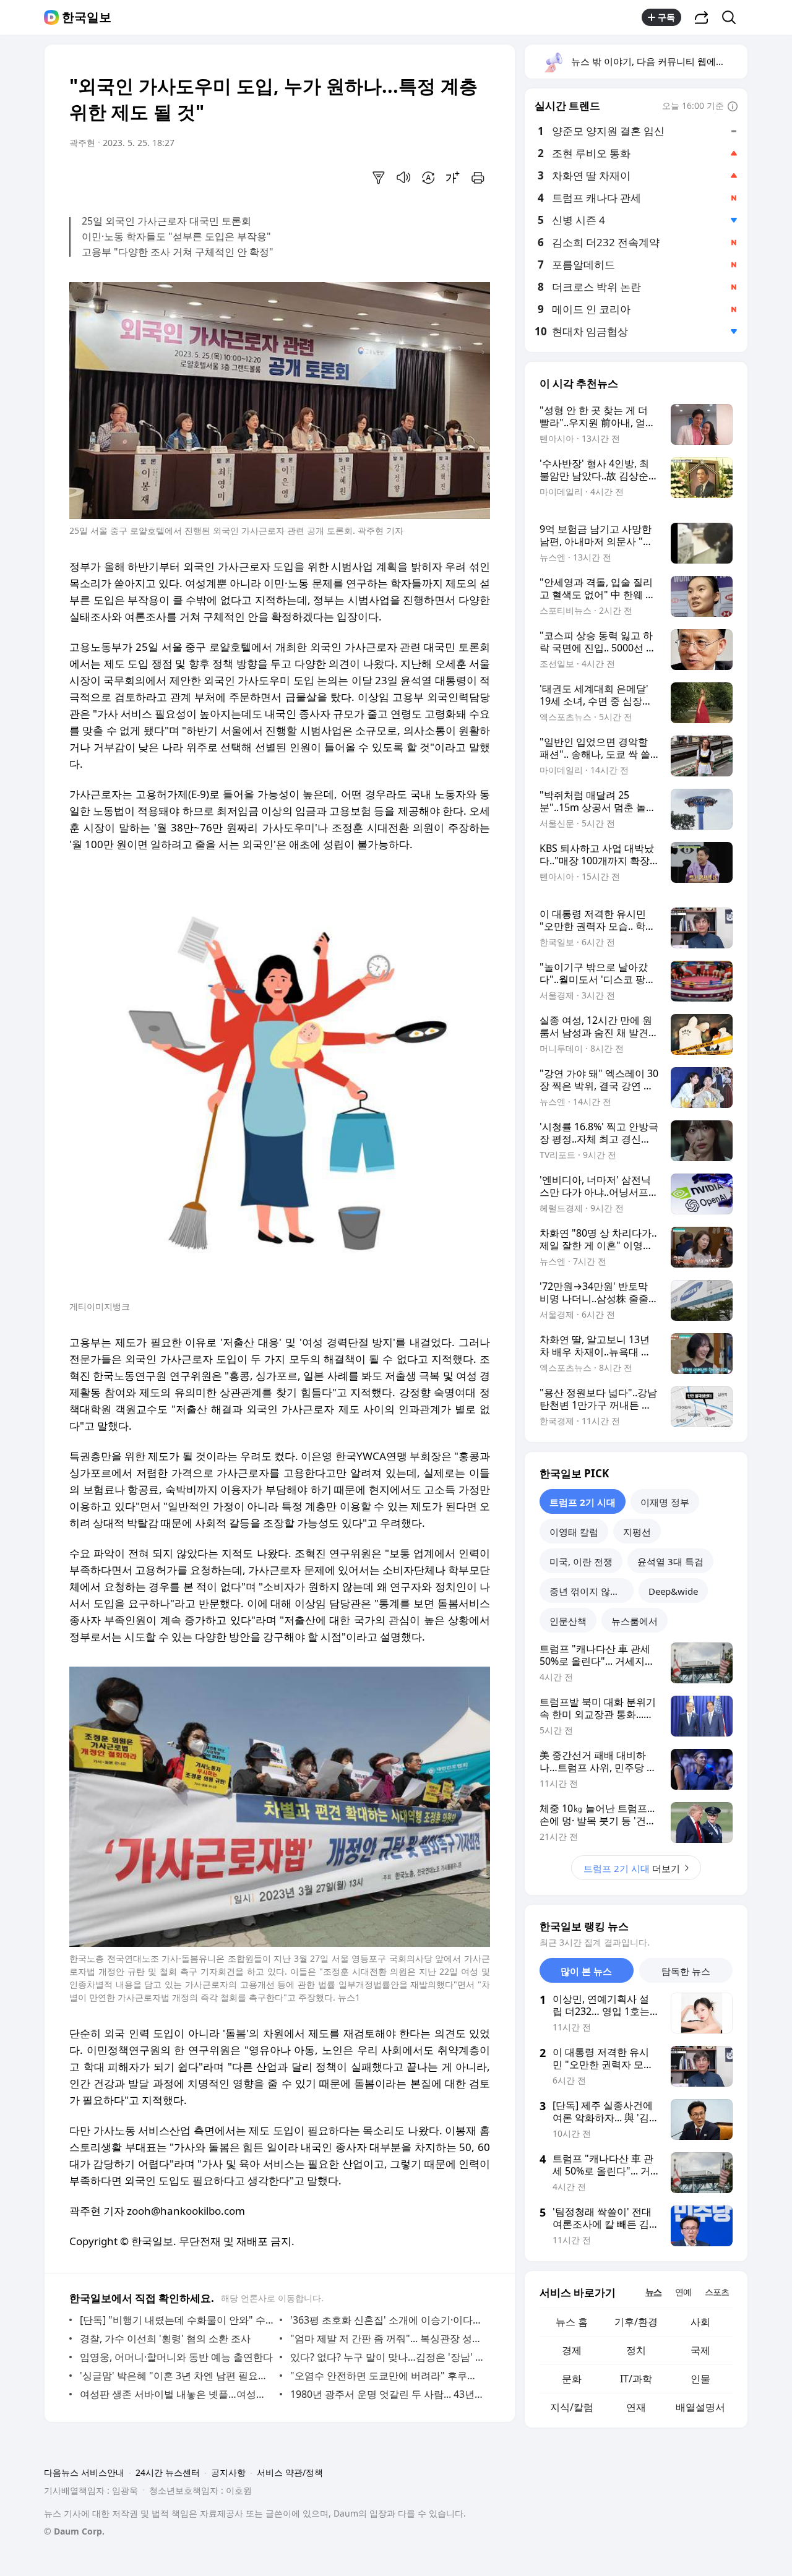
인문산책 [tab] (568, 1621)
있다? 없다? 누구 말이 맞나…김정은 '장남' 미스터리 (387, 2357)
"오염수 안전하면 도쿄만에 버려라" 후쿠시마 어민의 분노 (387, 2376)
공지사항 (228, 2472)
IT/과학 (636, 2379)
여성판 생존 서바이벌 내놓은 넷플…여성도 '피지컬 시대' (177, 2394)
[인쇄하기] (478, 178)
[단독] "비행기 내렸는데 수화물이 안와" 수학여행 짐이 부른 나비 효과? (177, 2320)
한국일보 (87, 17)
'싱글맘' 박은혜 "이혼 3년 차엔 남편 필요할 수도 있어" (177, 2376)
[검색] (733, 17)
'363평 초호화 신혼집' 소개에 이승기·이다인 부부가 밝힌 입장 (387, 2320)
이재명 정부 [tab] (665, 1502)
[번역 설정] (428, 178)
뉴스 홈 (572, 2322)
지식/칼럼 (572, 2407)
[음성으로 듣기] (403, 178)
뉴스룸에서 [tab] (635, 1621)
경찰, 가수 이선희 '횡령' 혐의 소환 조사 (165, 2338)
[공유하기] (702, 17)
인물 (700, 2379)
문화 (572, 2379)
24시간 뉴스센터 (168, 2472)
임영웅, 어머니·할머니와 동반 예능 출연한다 (176, 2357)
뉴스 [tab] (653, 2292)
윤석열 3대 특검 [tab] (670, 1561)
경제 (572, 2350)
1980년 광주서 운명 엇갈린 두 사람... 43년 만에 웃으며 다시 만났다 (387, 2394)
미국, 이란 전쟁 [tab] (581, 1561)
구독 (666, 17)
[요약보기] (379, 178)
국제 (700, 2350)
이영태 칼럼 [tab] (574, 1532)
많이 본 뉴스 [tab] (586, 1971)
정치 (636, 2350)
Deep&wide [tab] (673, 1591)
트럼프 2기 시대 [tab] (583, 1502)
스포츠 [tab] (717, 2292)
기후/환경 (636, 2322)
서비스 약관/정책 (290, 2472)
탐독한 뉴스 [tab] (686, 1971)
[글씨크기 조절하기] (453, 178)
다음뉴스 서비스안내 (84, 2472)
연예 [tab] (683, 2292)
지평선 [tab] (637, 1532)
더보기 (632, 1868)
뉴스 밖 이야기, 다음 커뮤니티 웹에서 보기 (659, 61)
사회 (700, 2322)
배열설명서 (700, 2407)
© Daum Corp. (74, 2531)
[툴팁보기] (733, 107)
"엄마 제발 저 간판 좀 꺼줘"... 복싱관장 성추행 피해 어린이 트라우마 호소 (387, 2338)
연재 (636, 2407)
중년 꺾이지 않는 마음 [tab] (592, 1591)
